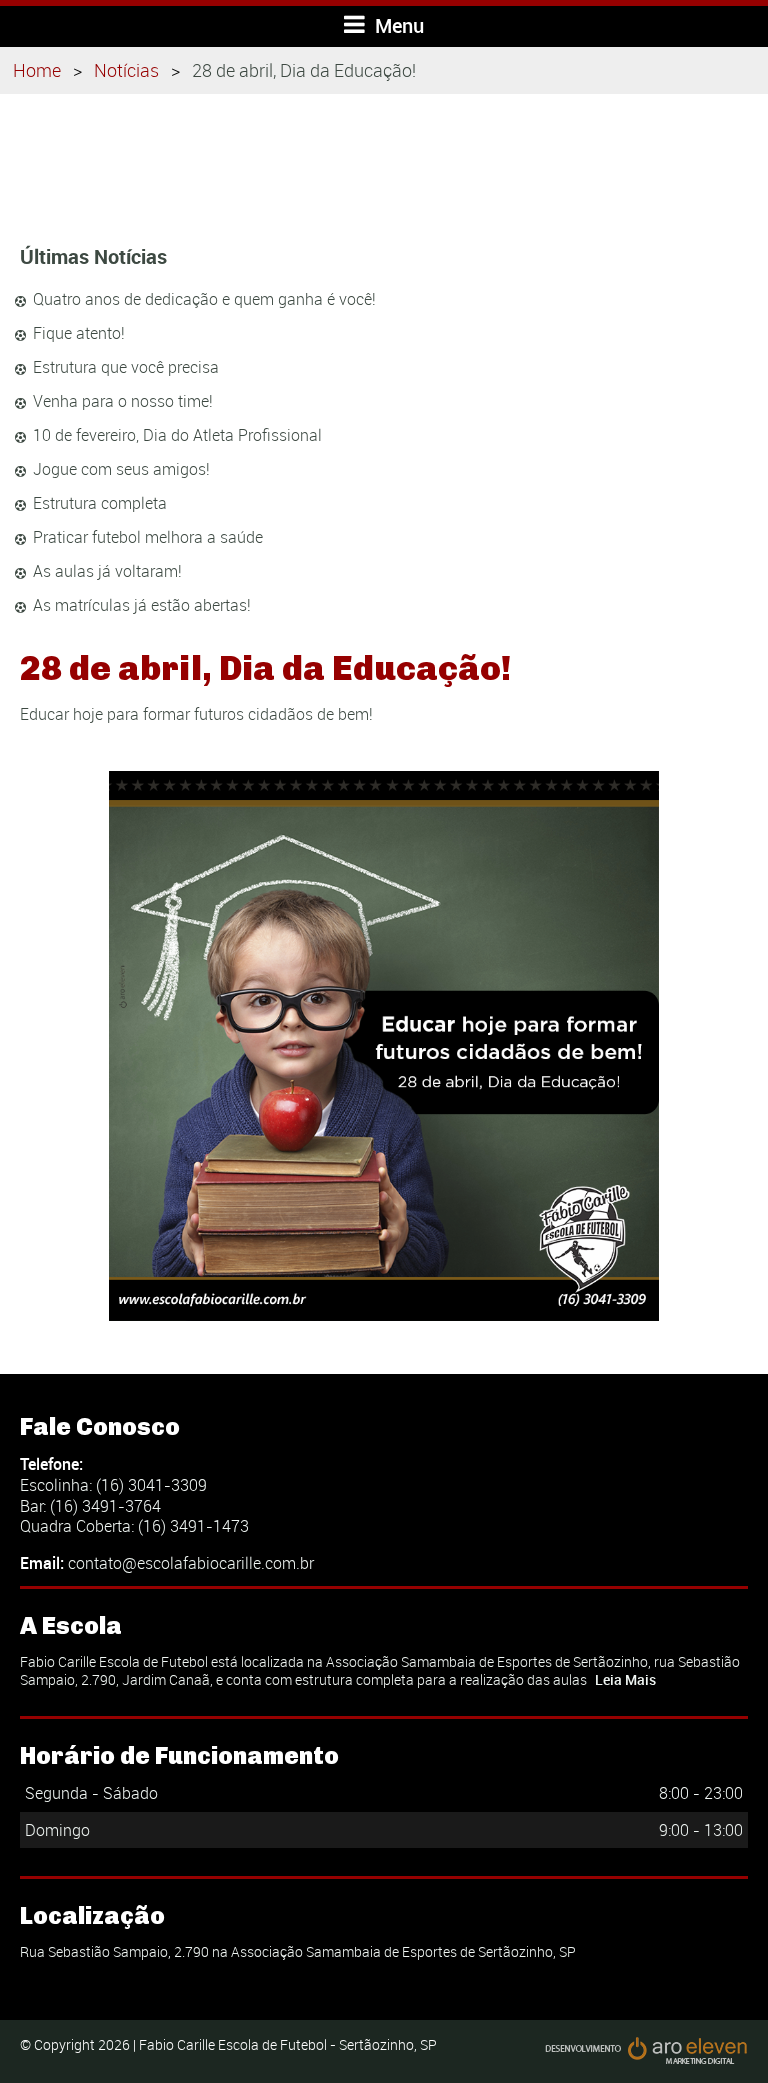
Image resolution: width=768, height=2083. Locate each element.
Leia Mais (625, 1679)
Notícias (126, 70)
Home (37, 70)
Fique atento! (79, 333)
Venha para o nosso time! (123, 401)
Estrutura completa (100, 503)
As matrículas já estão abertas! (142, 605)
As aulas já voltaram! (107, 571)
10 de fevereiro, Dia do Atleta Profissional (177, 435)
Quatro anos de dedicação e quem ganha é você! (204, 299)
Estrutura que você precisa (126, 367)
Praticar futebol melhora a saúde (148, 537)
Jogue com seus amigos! (121, 469)
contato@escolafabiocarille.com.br (191, 1563)
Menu (397, 25)
